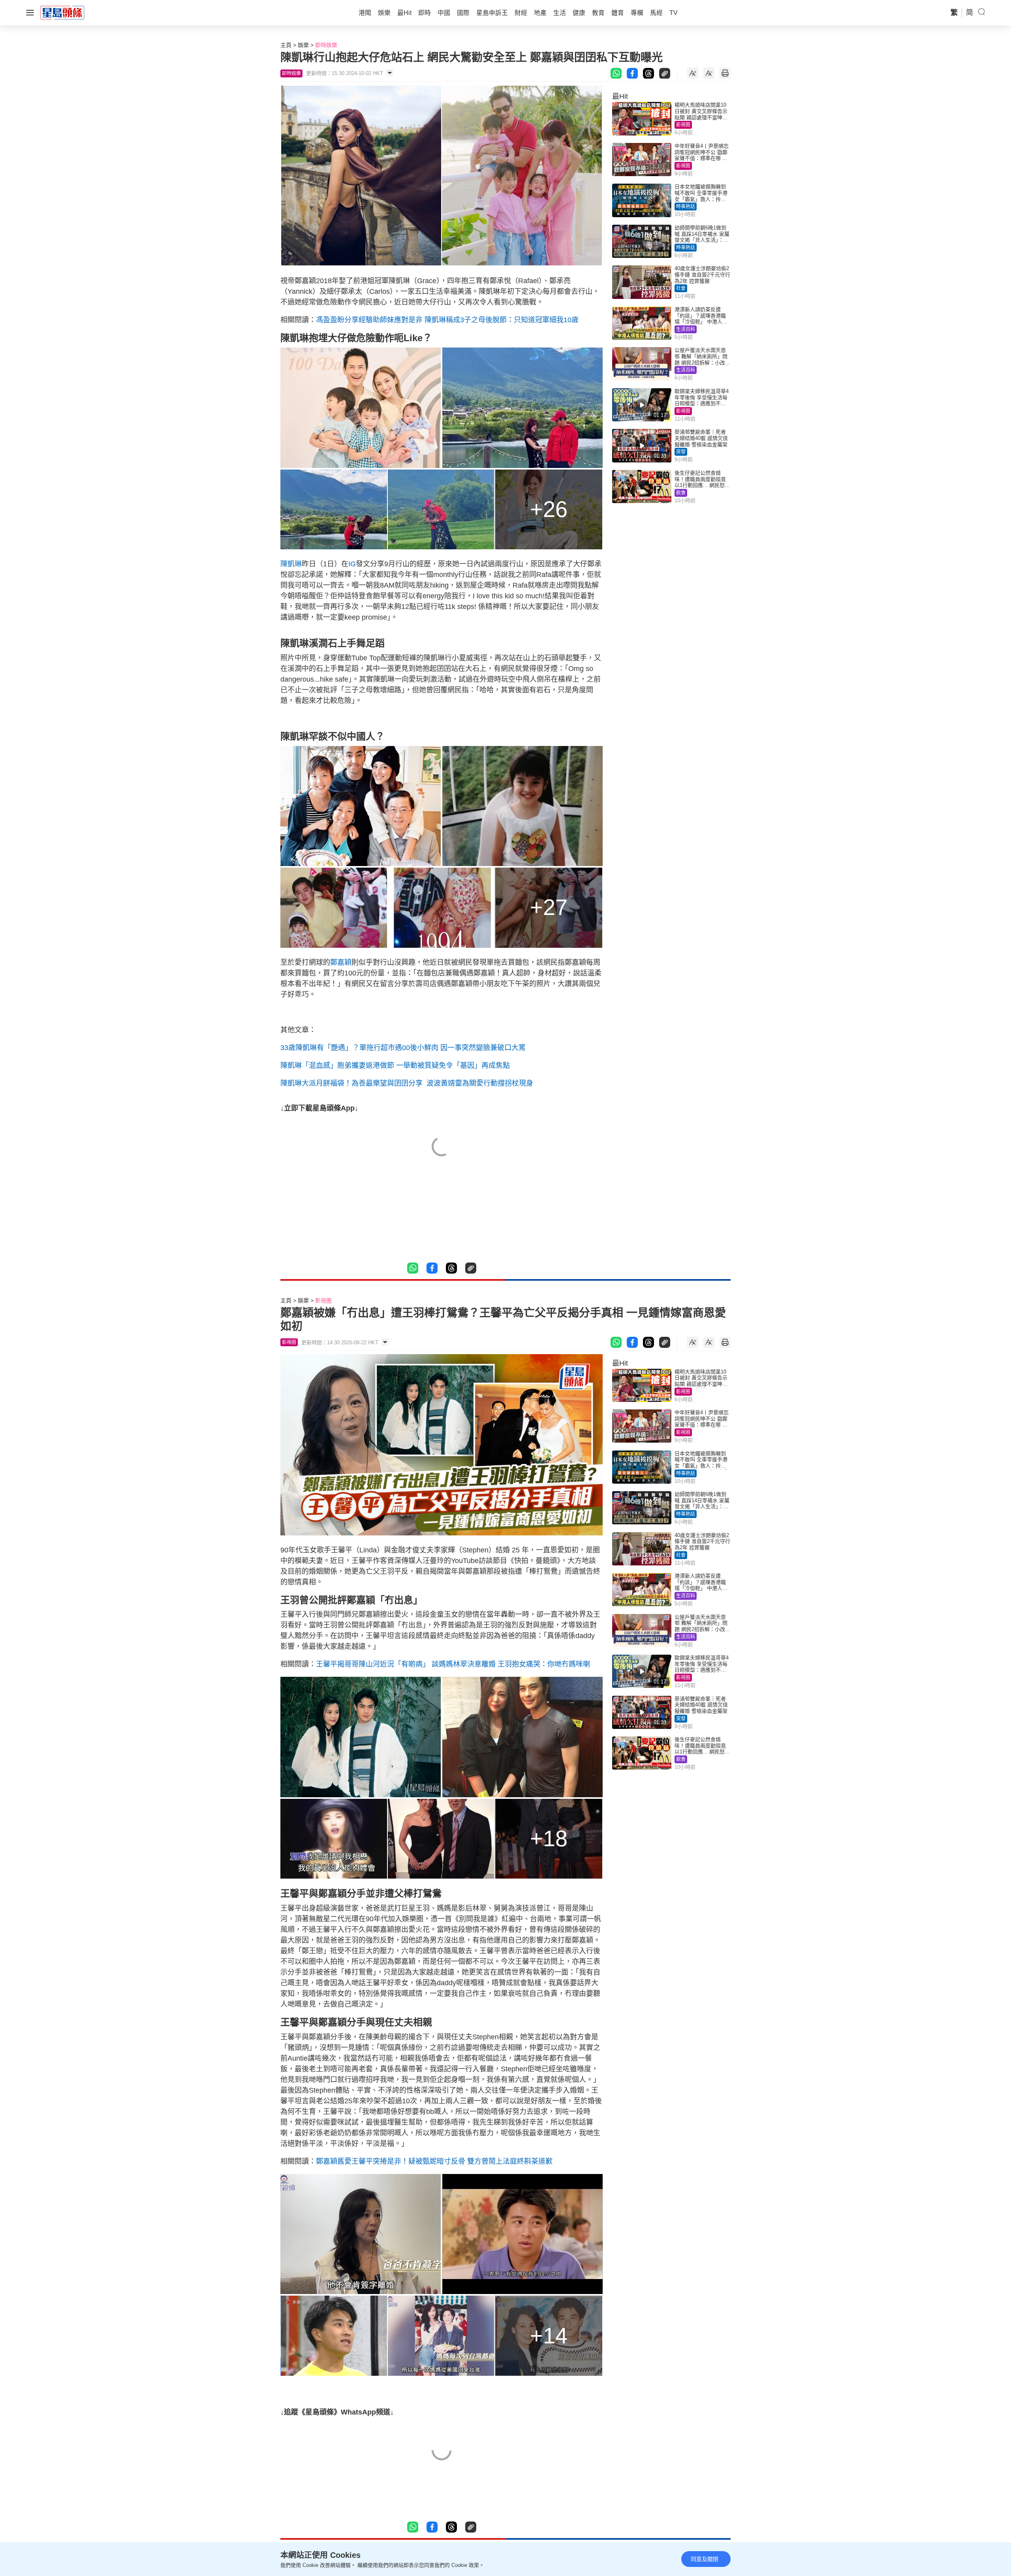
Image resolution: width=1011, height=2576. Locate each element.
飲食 (681, 493)
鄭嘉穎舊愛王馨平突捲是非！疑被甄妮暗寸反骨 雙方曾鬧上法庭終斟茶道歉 (434, 2161)
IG (352, 564)
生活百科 (686, 329)
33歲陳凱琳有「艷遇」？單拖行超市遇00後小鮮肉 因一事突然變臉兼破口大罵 (403, 1048)
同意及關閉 (705, 2559)
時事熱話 (686, 207)
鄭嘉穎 (341, 962)
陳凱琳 (291, 564)
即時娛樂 (326, 45)
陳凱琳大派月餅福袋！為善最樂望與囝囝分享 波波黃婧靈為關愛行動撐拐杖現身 (407, 1083)
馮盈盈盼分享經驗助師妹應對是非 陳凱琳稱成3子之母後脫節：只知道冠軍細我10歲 (447, 320)
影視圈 (683, 125)
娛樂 (303, 45)
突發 (681, 452)
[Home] (62, 12)
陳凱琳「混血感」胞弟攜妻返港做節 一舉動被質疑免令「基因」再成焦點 (395, 1065)
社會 (681, 288)
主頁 (286, 45)
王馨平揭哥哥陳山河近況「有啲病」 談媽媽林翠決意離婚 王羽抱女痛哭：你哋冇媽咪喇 (453, 1664)
